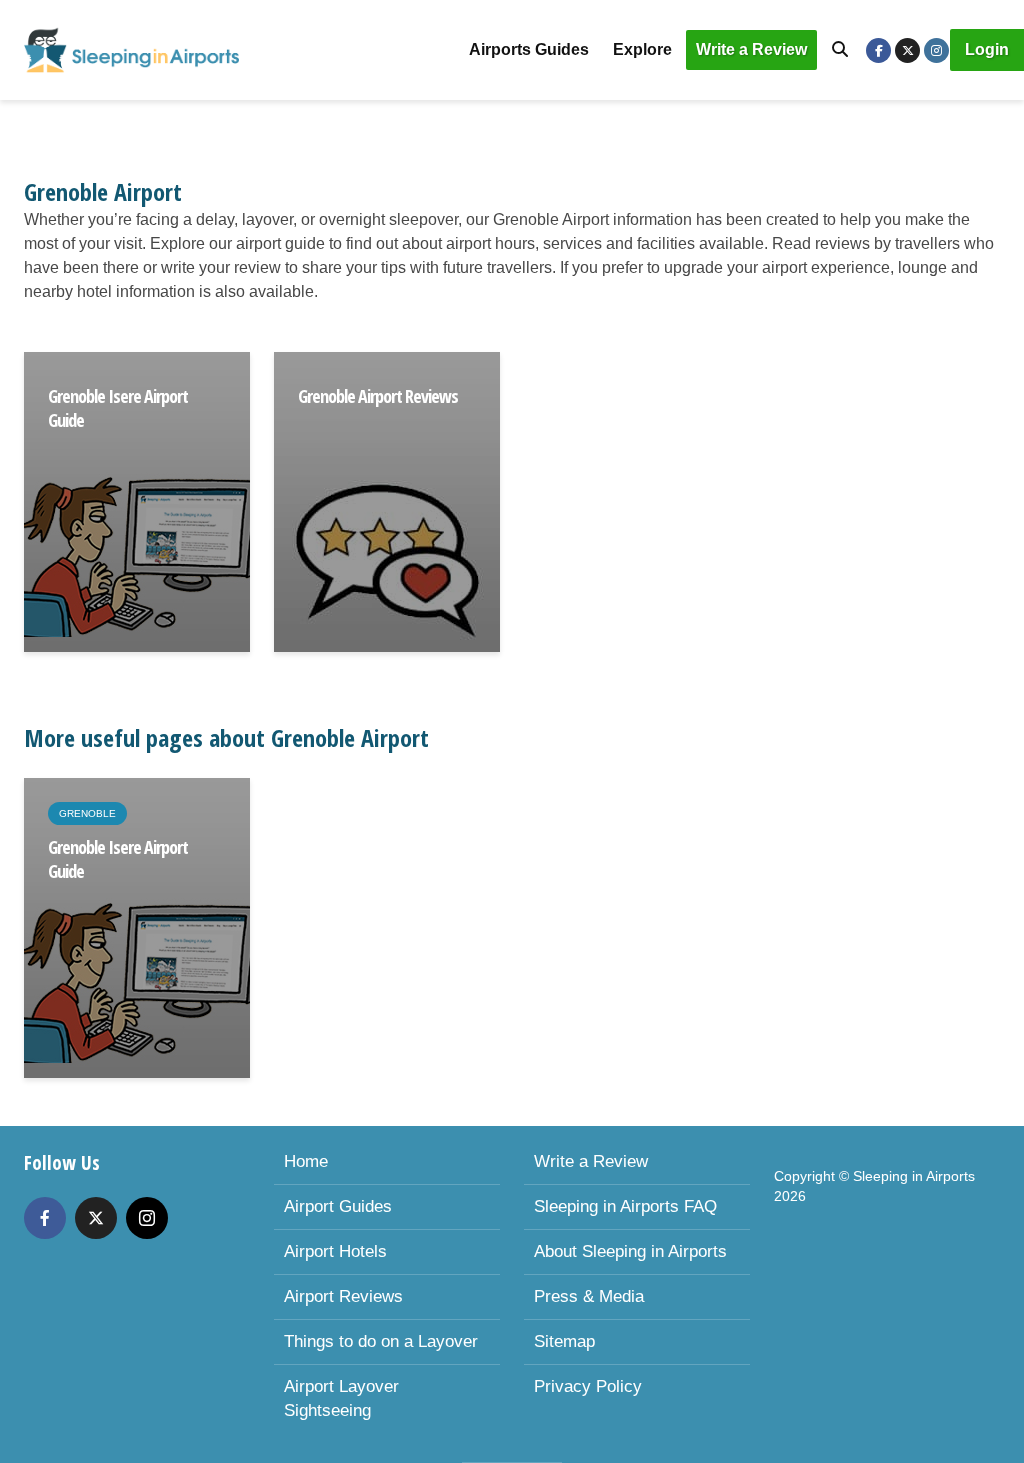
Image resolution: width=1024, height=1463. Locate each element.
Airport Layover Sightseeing (341, 1398)
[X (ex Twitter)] (96, 1218)
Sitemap (564, 1341)
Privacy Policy (588, 1386)
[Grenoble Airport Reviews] (387, 500)
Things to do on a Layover (381, 1341)
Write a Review (751, 49)
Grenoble (87, 813)
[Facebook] (45, 1218)
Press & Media (589, 1296)
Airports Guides (529, 49)
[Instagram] (147, 1218)
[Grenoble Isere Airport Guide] (137, 500)
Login (987, 49)
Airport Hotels (335, 1251)
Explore (642, 49)
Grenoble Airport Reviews (378, 396)
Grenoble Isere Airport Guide (118, 408)
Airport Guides (338, 1206)
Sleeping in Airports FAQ (625, 1206)
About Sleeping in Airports (630, 1251)
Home (306, 1161)
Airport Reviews (343, 1296)
